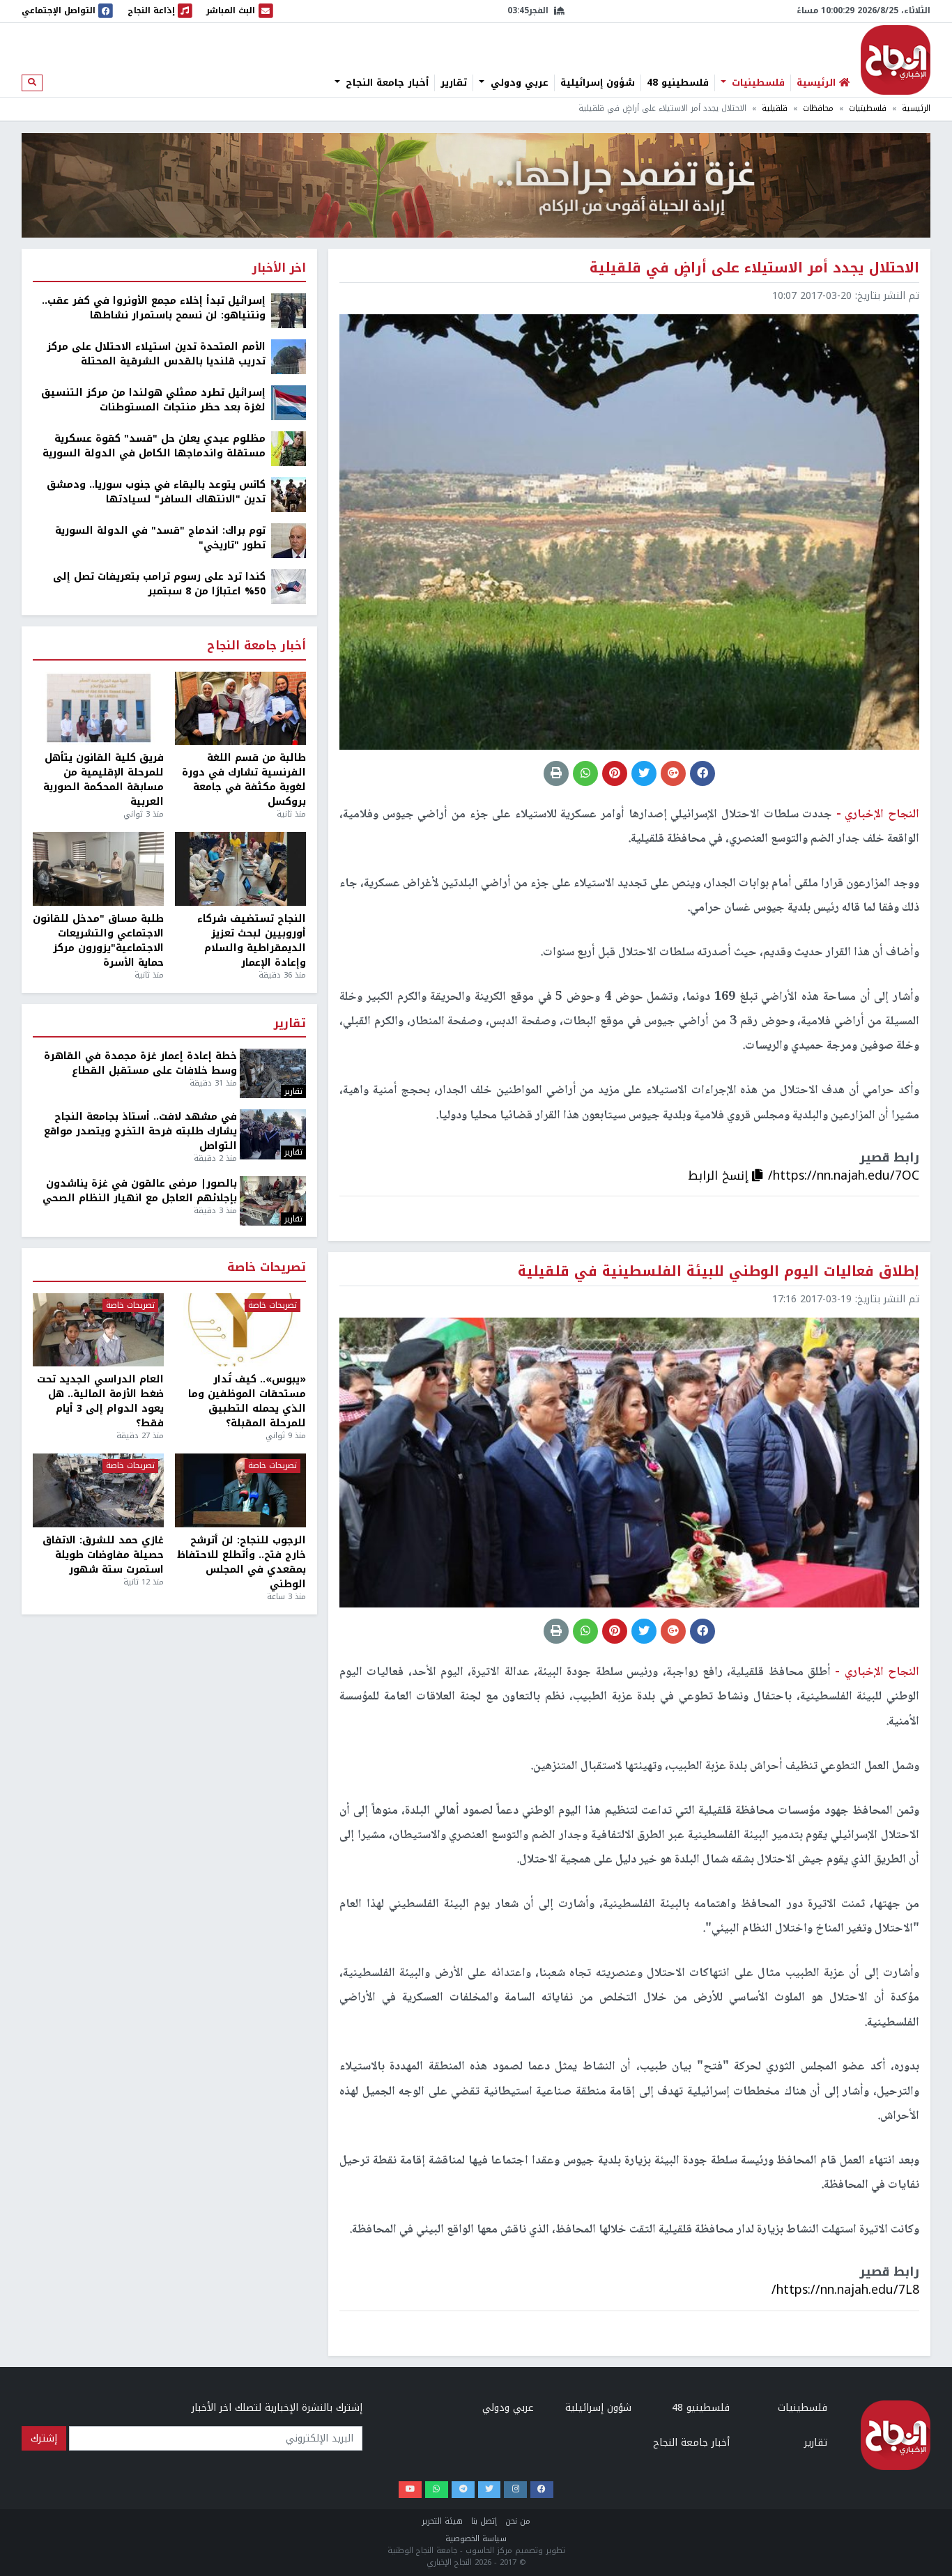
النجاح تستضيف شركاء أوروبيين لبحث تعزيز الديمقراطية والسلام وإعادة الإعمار (252, 941)
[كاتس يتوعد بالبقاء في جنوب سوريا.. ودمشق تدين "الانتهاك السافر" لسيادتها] (289, 494)
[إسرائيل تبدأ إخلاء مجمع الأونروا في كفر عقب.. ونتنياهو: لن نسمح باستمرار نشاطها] (289, 310)
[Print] (556, 773)
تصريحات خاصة (267, 1268)
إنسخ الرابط (720, 1175)
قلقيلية (775, 108)
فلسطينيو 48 (678, 83)
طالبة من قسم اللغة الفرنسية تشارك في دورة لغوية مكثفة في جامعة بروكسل (244, 780)
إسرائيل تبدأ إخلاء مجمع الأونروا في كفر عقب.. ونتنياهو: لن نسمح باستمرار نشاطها (154, 308)
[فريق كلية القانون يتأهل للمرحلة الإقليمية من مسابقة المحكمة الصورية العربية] (98, 709)
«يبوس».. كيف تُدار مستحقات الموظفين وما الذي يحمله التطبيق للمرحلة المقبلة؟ (247, 1401)
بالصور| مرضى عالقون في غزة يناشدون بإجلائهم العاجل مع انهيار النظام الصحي (140, 1191)
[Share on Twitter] (644, 773)
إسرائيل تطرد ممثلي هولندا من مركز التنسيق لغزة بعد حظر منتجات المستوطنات (153, 400)
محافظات (818, 108)
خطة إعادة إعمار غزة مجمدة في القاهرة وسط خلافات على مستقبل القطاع (140, 1063)
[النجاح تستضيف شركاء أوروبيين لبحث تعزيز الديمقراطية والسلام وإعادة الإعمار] (240, 869)
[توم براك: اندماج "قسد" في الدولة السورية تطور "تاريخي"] (289, 540)
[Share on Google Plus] (673, 773)
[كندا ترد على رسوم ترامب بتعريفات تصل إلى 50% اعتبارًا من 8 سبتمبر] (289, 586)
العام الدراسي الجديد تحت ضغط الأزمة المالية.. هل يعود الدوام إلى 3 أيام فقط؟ (100, 1401)
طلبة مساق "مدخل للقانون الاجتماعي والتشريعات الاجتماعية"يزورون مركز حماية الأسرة (98, 941)
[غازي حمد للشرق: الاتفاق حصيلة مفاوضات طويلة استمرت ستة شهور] (98, 1490)
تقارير (454, 83)
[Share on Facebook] (703, 773)
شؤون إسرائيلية (598, 83)
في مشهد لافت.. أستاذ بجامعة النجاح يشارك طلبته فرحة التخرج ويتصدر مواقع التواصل (140, 1131)
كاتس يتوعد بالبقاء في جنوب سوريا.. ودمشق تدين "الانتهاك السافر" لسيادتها (156, 492)
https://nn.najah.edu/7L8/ (845, 2290)
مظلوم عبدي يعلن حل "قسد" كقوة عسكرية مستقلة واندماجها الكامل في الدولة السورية (154, 446)
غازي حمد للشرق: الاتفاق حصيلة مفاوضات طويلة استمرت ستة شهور (103, 1555)
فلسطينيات (757, 83)
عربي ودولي (518, 83)
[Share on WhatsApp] (585, 773)
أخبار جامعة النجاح (385, 83)
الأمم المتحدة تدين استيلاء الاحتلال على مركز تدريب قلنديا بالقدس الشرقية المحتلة (156, 354)
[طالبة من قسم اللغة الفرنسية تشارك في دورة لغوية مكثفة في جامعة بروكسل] (240, 709)
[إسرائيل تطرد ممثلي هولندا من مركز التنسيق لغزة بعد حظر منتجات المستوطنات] (289, 402)
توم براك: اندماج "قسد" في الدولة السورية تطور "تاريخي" (160, 538)
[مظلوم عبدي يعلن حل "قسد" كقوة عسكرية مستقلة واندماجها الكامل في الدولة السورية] (289, 448)
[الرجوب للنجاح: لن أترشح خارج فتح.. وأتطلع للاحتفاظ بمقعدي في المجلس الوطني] (240, 1490)
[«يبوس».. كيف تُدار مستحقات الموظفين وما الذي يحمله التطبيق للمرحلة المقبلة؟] (240, 1330)
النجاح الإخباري (896, 60)
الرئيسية (916, 108)
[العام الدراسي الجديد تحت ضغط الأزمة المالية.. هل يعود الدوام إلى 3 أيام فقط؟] (98, 1330)
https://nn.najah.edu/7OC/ (844, 1175)
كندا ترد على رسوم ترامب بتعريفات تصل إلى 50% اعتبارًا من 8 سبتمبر (159, 584)
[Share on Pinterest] (615, 773)
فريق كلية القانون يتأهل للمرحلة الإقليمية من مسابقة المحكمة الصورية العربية (103, 780)
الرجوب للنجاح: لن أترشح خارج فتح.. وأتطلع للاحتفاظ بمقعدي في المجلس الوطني (241, 1562)
